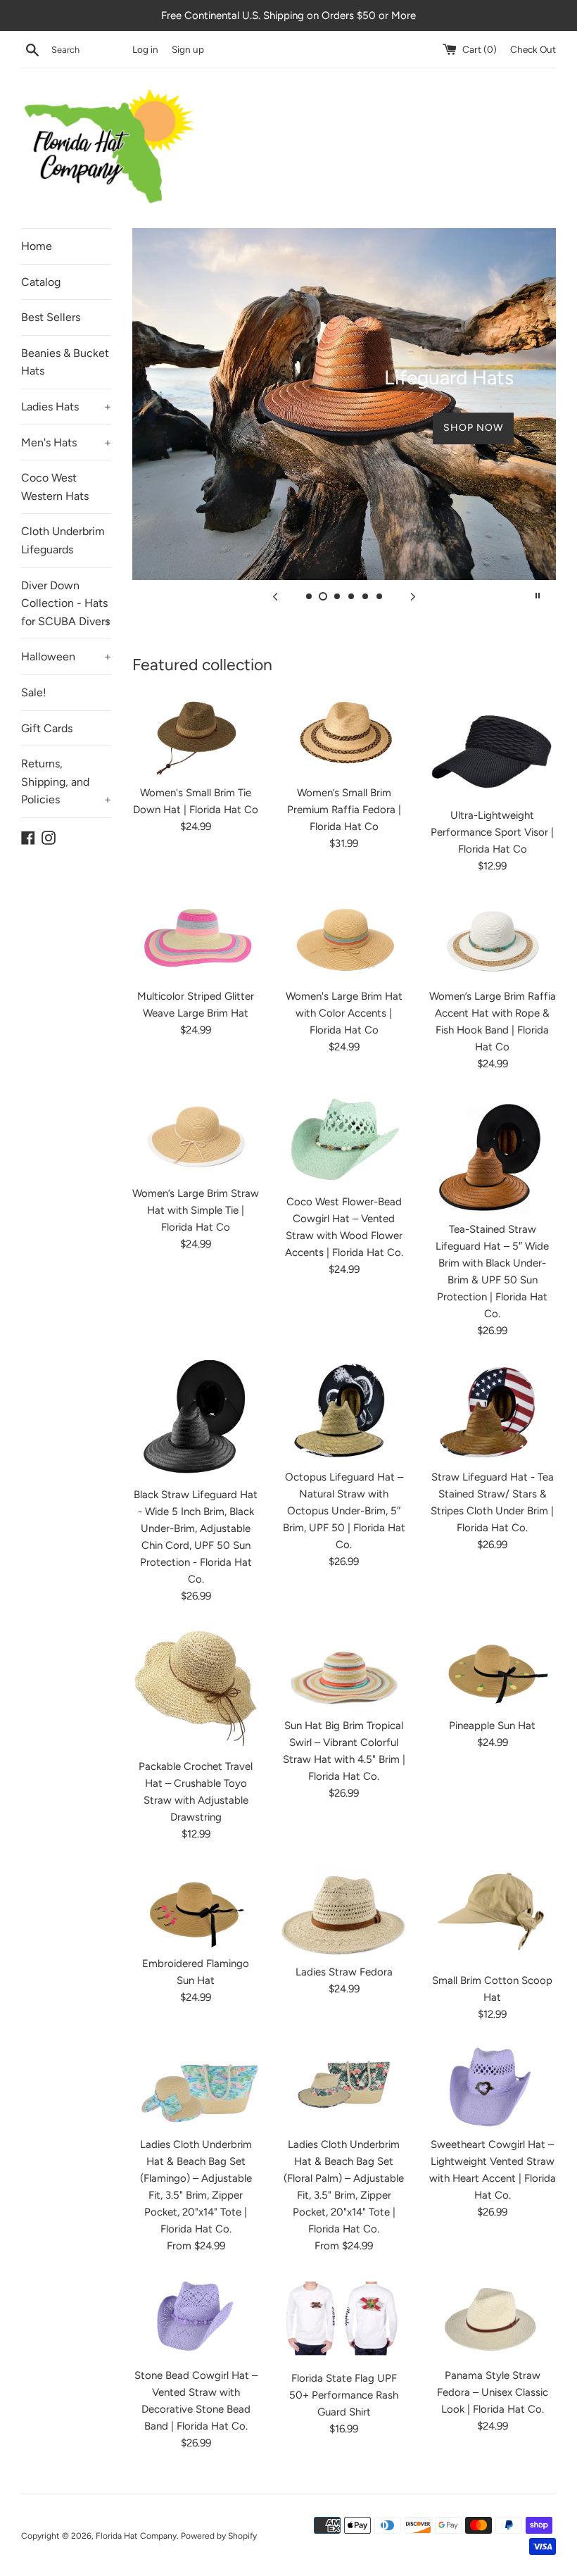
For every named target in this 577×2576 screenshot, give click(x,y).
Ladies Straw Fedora (344, 1972)
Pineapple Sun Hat (492, 1726)
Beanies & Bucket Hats (65, 362)
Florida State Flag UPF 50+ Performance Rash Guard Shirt (344, 2395)
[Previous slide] (275, 596)
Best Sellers (51, 317)
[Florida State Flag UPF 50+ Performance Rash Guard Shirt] (344, 2319)
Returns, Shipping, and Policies (66, 781)
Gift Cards (47, 728)
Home (37, 246)
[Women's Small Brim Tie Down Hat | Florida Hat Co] (196, 734)
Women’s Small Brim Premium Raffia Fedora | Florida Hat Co (344, 810)
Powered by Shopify (219, 2536)
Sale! (34, 692)
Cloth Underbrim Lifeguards (63, 540)
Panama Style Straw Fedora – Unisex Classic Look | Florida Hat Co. (493, 2392)
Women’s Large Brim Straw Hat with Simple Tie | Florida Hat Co (196, 1210)
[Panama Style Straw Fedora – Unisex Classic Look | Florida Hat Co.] (492, 2318)
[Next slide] (413, 596)
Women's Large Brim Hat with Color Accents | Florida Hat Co (344, 1013)
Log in (145, 49)
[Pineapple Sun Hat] (492, 1668)
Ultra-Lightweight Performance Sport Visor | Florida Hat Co (492, 832)
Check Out (533, 49)
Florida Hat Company (136, 2536)
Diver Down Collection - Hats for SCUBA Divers (66, 603)
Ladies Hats (66, 407)
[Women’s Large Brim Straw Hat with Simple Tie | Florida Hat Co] (196, 1136)
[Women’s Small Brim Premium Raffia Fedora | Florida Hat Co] (344, 734)
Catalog (41, 282)
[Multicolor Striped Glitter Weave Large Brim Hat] (196, 938)
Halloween (66, 656)
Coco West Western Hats (55, 487)
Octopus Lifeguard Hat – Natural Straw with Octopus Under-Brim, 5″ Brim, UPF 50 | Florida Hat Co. (344, 1511)
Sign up (188, 49)
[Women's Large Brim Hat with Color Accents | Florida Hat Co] (344, 938)
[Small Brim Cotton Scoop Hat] (492, 1915)
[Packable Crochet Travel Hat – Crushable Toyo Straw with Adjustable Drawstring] (196, 1688)
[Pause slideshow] (538, 596)
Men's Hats (66, 442)
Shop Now (473, 442)
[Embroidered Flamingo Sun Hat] (196, 1906)
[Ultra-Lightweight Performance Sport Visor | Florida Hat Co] (492, 746)
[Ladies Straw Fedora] (344, 1910)
